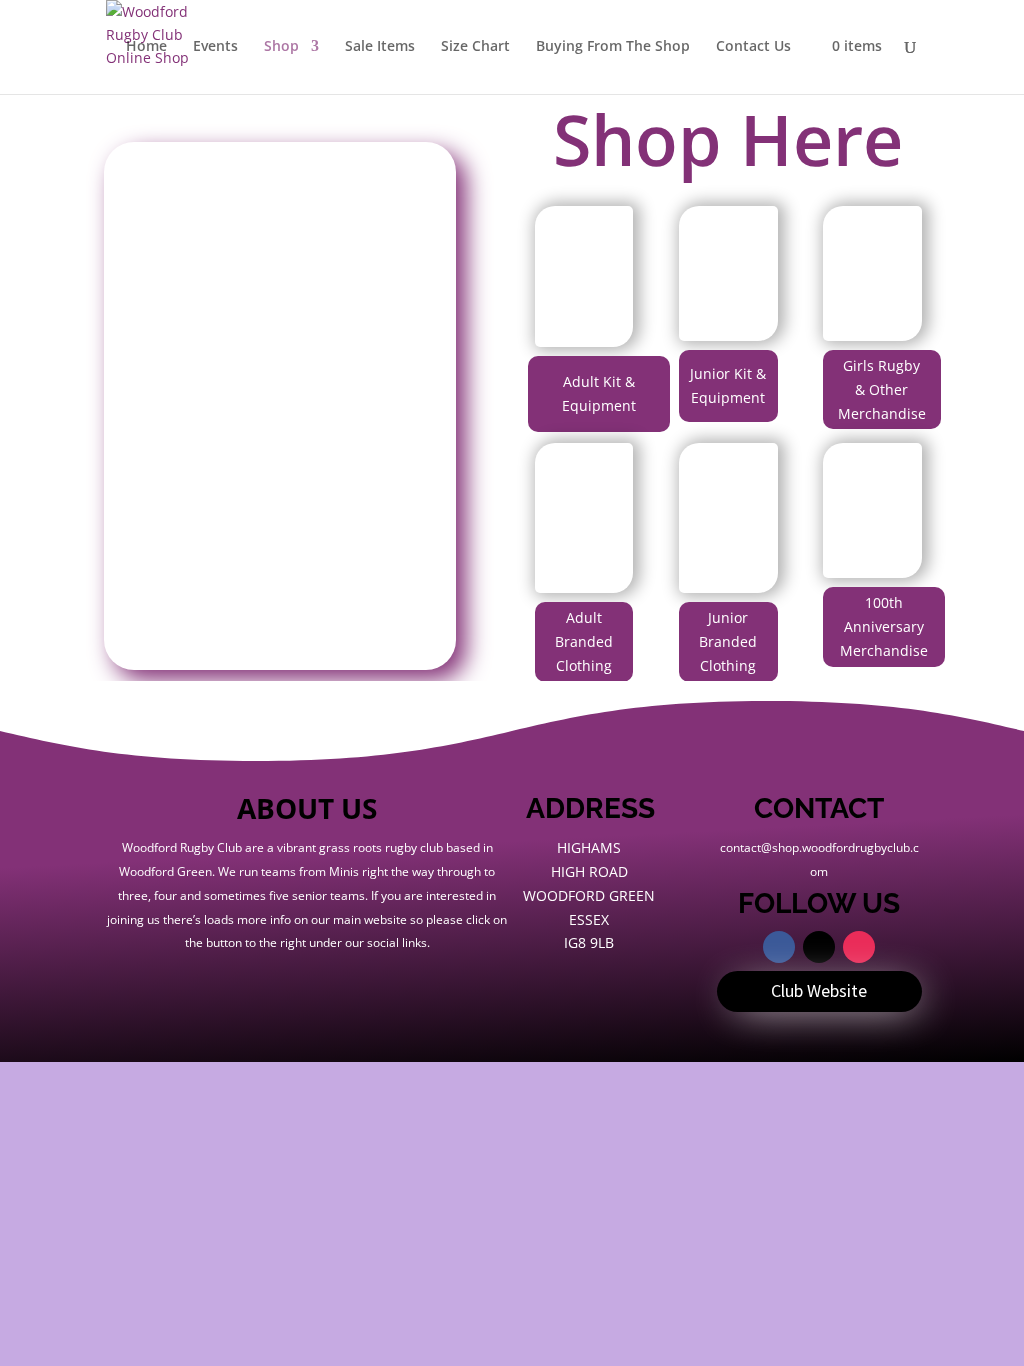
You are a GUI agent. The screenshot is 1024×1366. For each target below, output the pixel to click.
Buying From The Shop (613, 47)
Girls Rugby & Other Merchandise (882, 389)
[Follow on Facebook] (779, 947)
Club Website (819, 990)
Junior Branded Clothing (728, 641)
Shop (281, 47)
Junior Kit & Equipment (728, 385)
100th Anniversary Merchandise (884, 626)
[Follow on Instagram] (859, 947)
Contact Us (753, 47)
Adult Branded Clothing (584, 641)
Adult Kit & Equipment (599, 393)
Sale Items (380, 47)
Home (146, 47)
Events (215, 47)
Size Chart (475, 47)
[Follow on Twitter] (819, 947)
